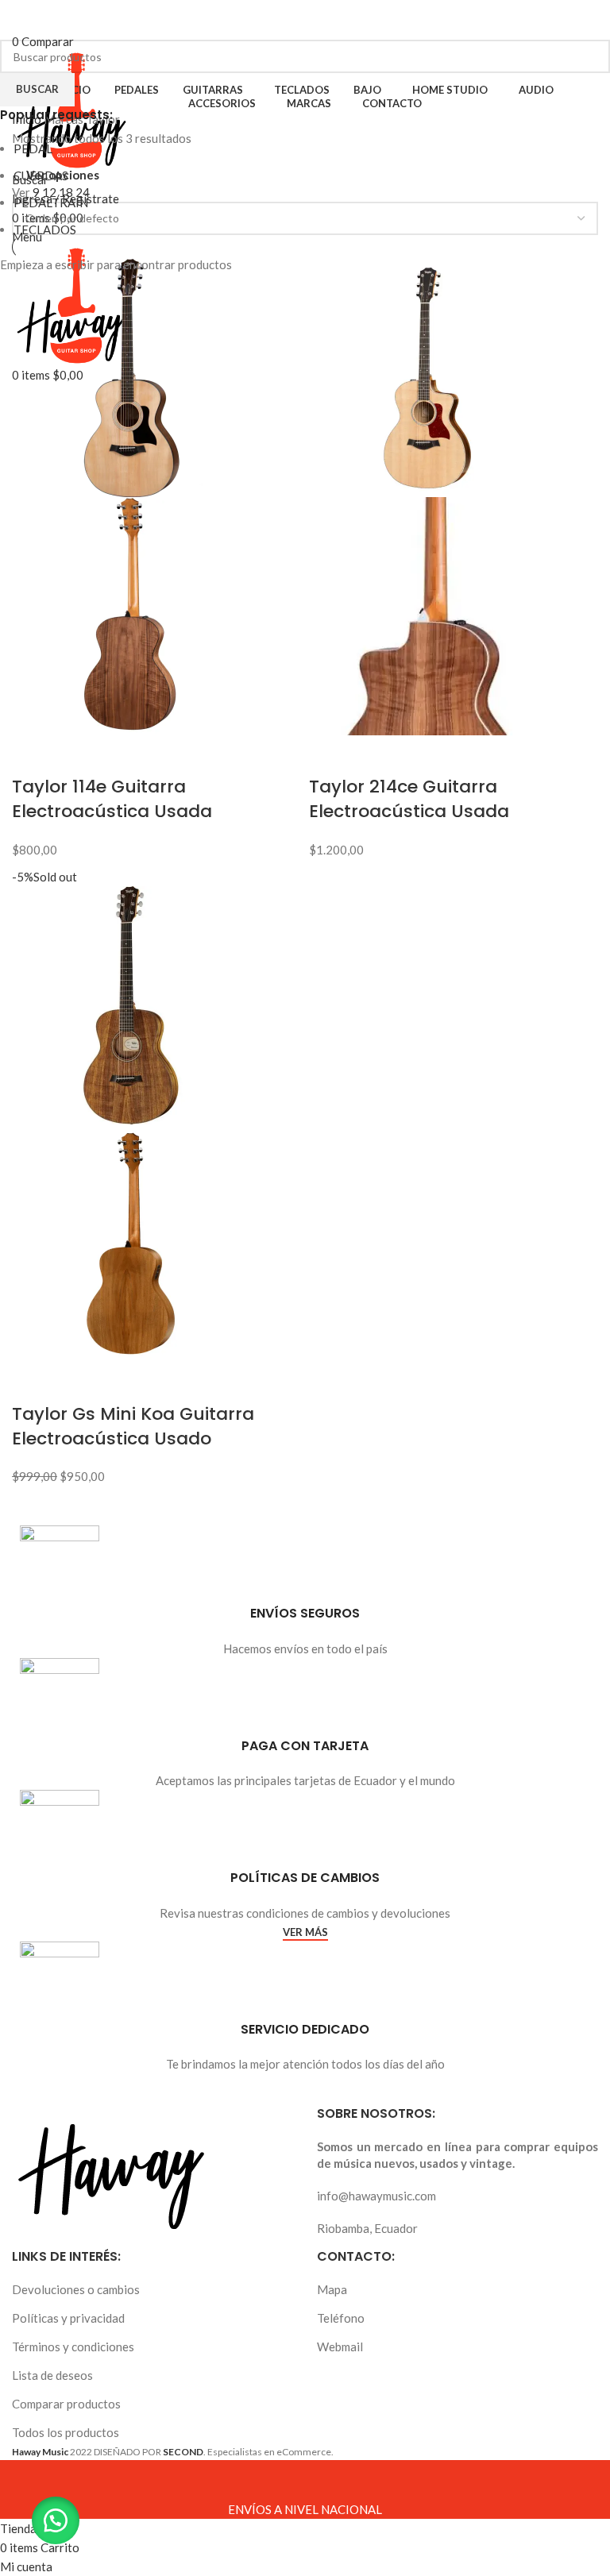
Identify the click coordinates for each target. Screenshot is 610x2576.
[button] (56, 2520)
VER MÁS (305, 1932)
